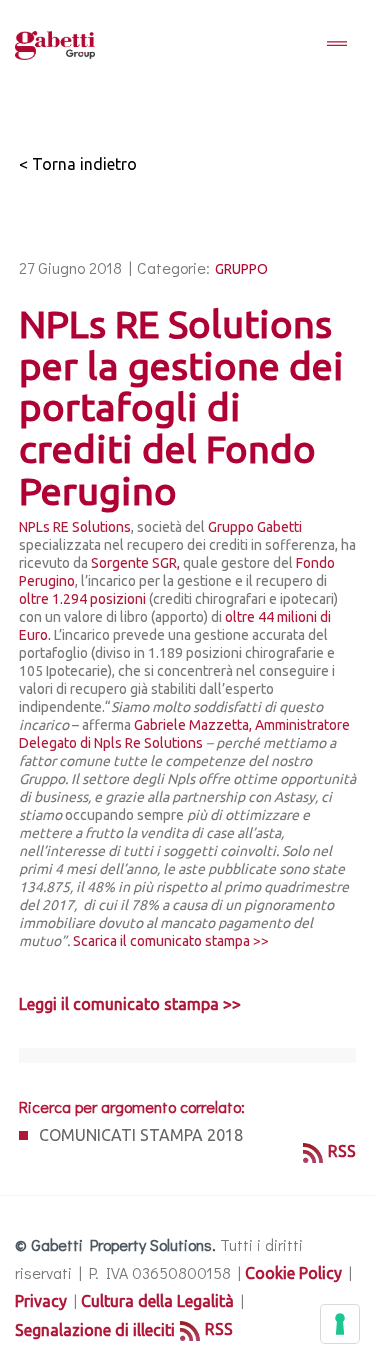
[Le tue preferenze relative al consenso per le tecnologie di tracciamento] (340, 1324)
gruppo (241, 269)
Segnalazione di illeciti (95, 1330)
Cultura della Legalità (157, 1301)
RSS (342, 1151)
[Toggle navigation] (337, 45)
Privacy (41, 1301)
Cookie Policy (293, 1273)
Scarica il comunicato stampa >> (171, 941)
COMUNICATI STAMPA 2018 (141, 1135)
